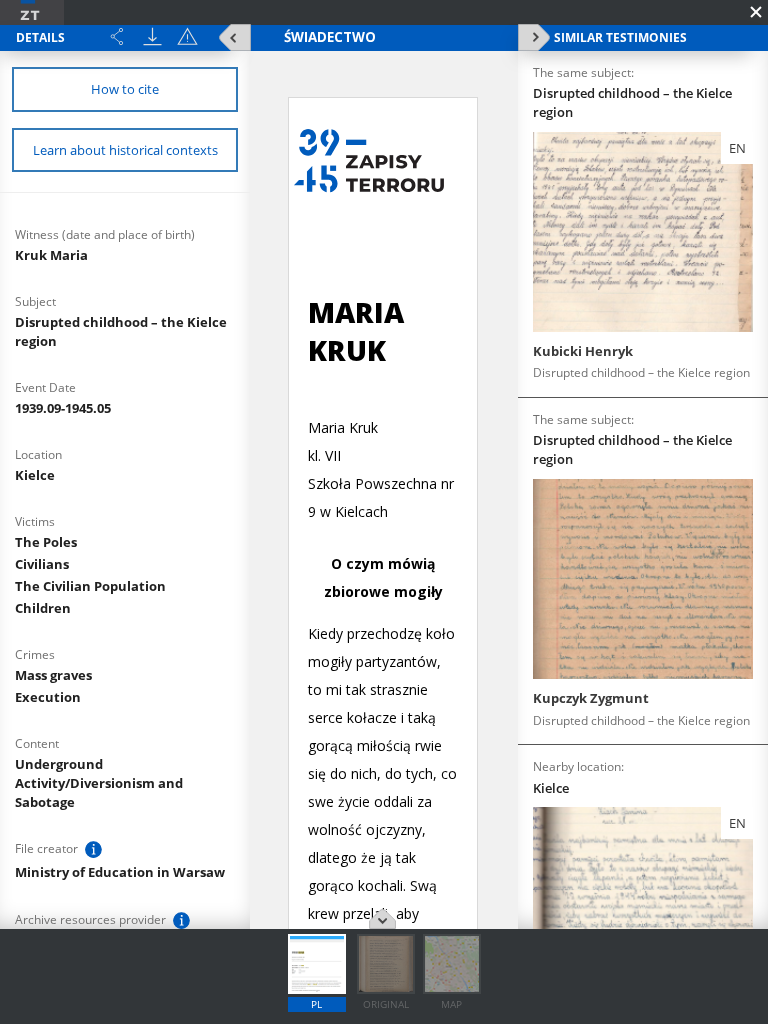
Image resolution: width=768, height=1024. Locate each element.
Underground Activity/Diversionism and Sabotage (99, 783)
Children (43, 608)
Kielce (35, 475)
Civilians (42, 564)
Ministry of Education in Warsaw (120, 872)
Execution (48, 697)
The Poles (46, 542)
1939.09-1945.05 (63, 408)
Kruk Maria (51, 255)
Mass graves (53, 675)
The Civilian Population (90, 586)
